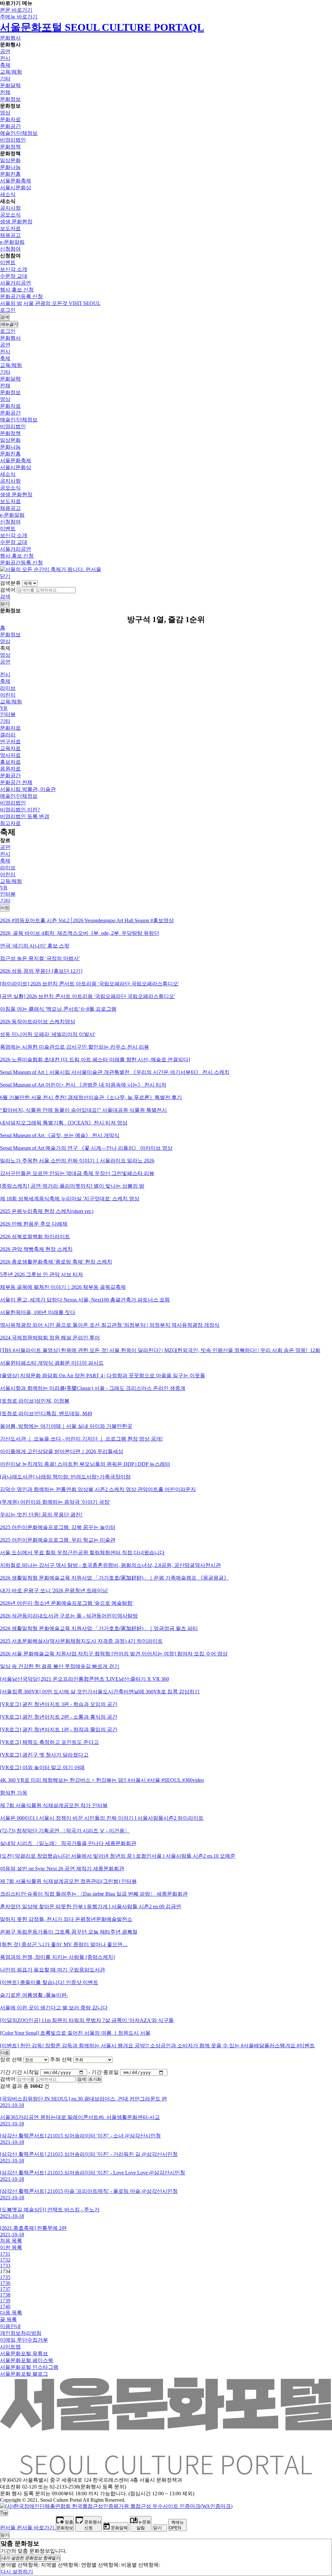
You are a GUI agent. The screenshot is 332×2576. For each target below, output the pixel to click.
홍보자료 (10, 762)
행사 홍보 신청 (17, 290)
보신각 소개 (14, 269)
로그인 (8, 310)
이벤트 (8, 262)
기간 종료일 (105, 2072)
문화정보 (10, 99)
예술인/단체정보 (19, 133)
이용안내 (10, 2326)
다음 (5, 2053)
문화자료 (10, 119)
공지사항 (10, 208)
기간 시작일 (25, 2072)
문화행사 (10, 38)
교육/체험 (11, 72)
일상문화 (10, 160)
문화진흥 (10, 174)
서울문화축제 (16, 181)
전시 (5, 58)
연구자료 (10, 741)
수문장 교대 (14, 276)
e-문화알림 (12, 242)
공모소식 (10, 215)
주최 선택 (61, 2059)
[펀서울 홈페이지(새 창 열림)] (51, 569)
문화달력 (10, 85)
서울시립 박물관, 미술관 (28, 789)
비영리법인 (13, 140)
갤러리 (8, 735)
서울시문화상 (16, 188)
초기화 (95, 2079)
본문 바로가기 (16, 10)
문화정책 (10, 147)
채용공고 (10, 235)
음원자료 (10, 769)
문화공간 (10, 126)
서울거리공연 (16, 283)
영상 (5, 113)
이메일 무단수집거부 (24, 2340)
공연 (5, 51)
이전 (5, 908)
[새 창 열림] (116, 2506)
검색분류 (10, 583)
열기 (31, 2558)
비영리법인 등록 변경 (25, 816)
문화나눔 (10, 167)
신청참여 (10, 249)
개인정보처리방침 (21, 2333)
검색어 (8, 590)
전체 (5, 92)
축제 (5, 65)
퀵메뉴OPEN (176, 2525)
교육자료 (10, 748)
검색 (5, 597)
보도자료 (10, 228)
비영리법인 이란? (20, 810)
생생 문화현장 (16, 222)
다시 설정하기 (17, 2572)
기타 (5, 79)
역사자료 (10, 755)
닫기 (5, 576)
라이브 (8, 688)
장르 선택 (11, 2059)
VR (4, 708)
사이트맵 (10, 2347)
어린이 (8, 695)
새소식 (8, 194)
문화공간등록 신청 (21, 296)
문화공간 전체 (16, 782)
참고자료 (10, 823)
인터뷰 (8, 714)
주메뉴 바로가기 (19, 17)
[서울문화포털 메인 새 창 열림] (166, 2472)
